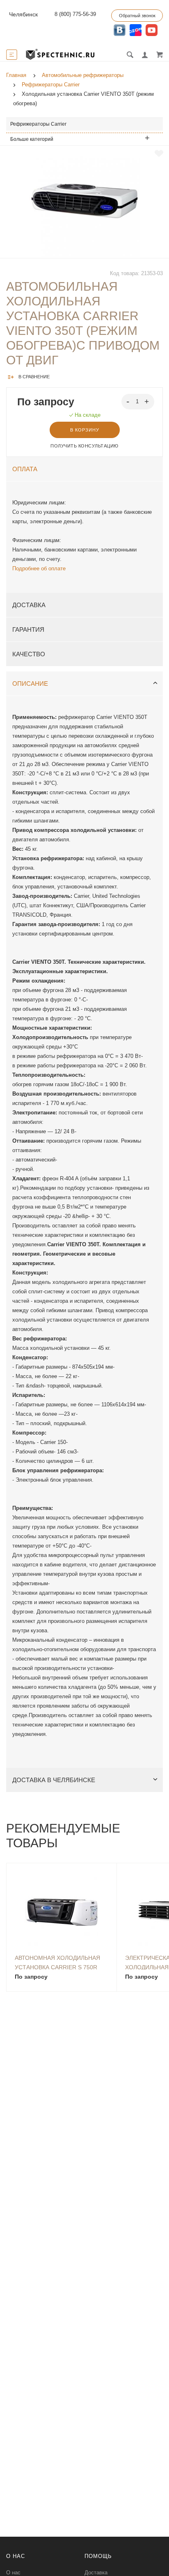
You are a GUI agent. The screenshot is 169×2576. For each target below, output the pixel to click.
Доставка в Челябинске (54, 1780)
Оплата (25, 469)
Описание (30, 684)
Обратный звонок (137, 16)
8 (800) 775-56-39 (75, 14)
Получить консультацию (84, 446)
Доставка (29, 605)
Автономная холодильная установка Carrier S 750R (57, 1962)
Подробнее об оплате (39, 568)
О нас (13, 2573)
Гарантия (28, 629)
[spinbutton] (138, 402)
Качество (29, 654)
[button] (148, 401)
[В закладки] (159, 154)
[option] (84, 202)
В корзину (85, 430)
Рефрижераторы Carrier (38, 124)
